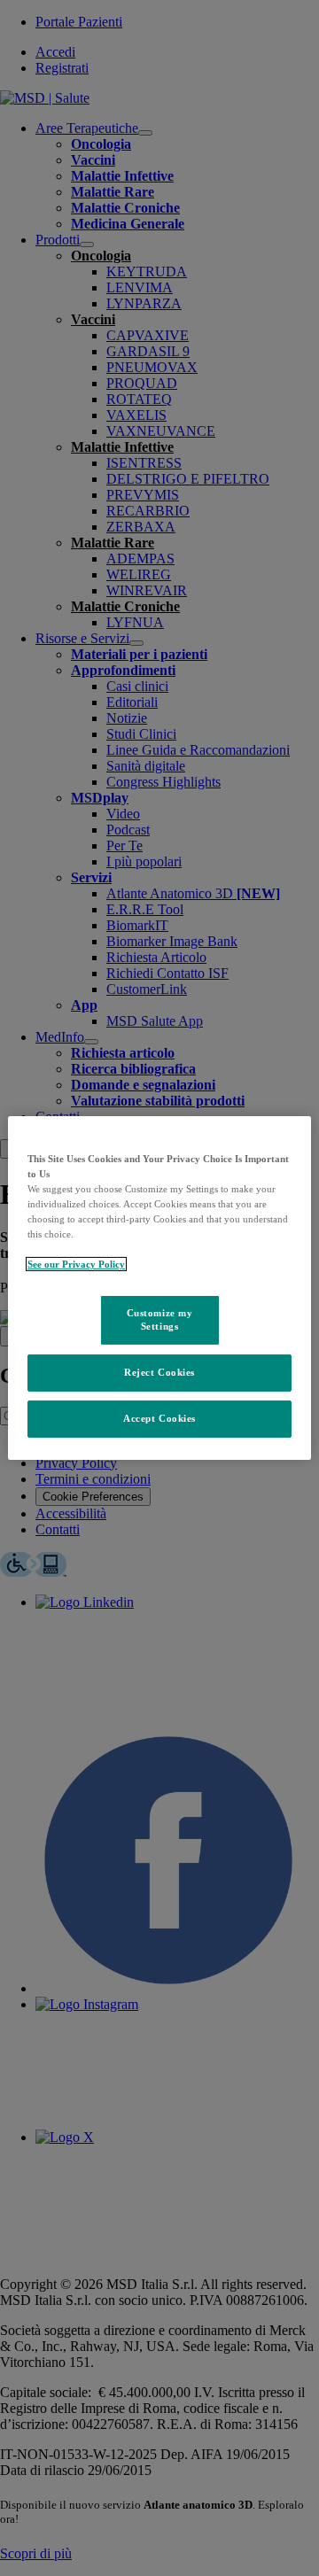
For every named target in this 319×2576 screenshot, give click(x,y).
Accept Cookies (159, 1418)
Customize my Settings (160, 1319)
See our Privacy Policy (76, 1264)
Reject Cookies (159, 1372)
